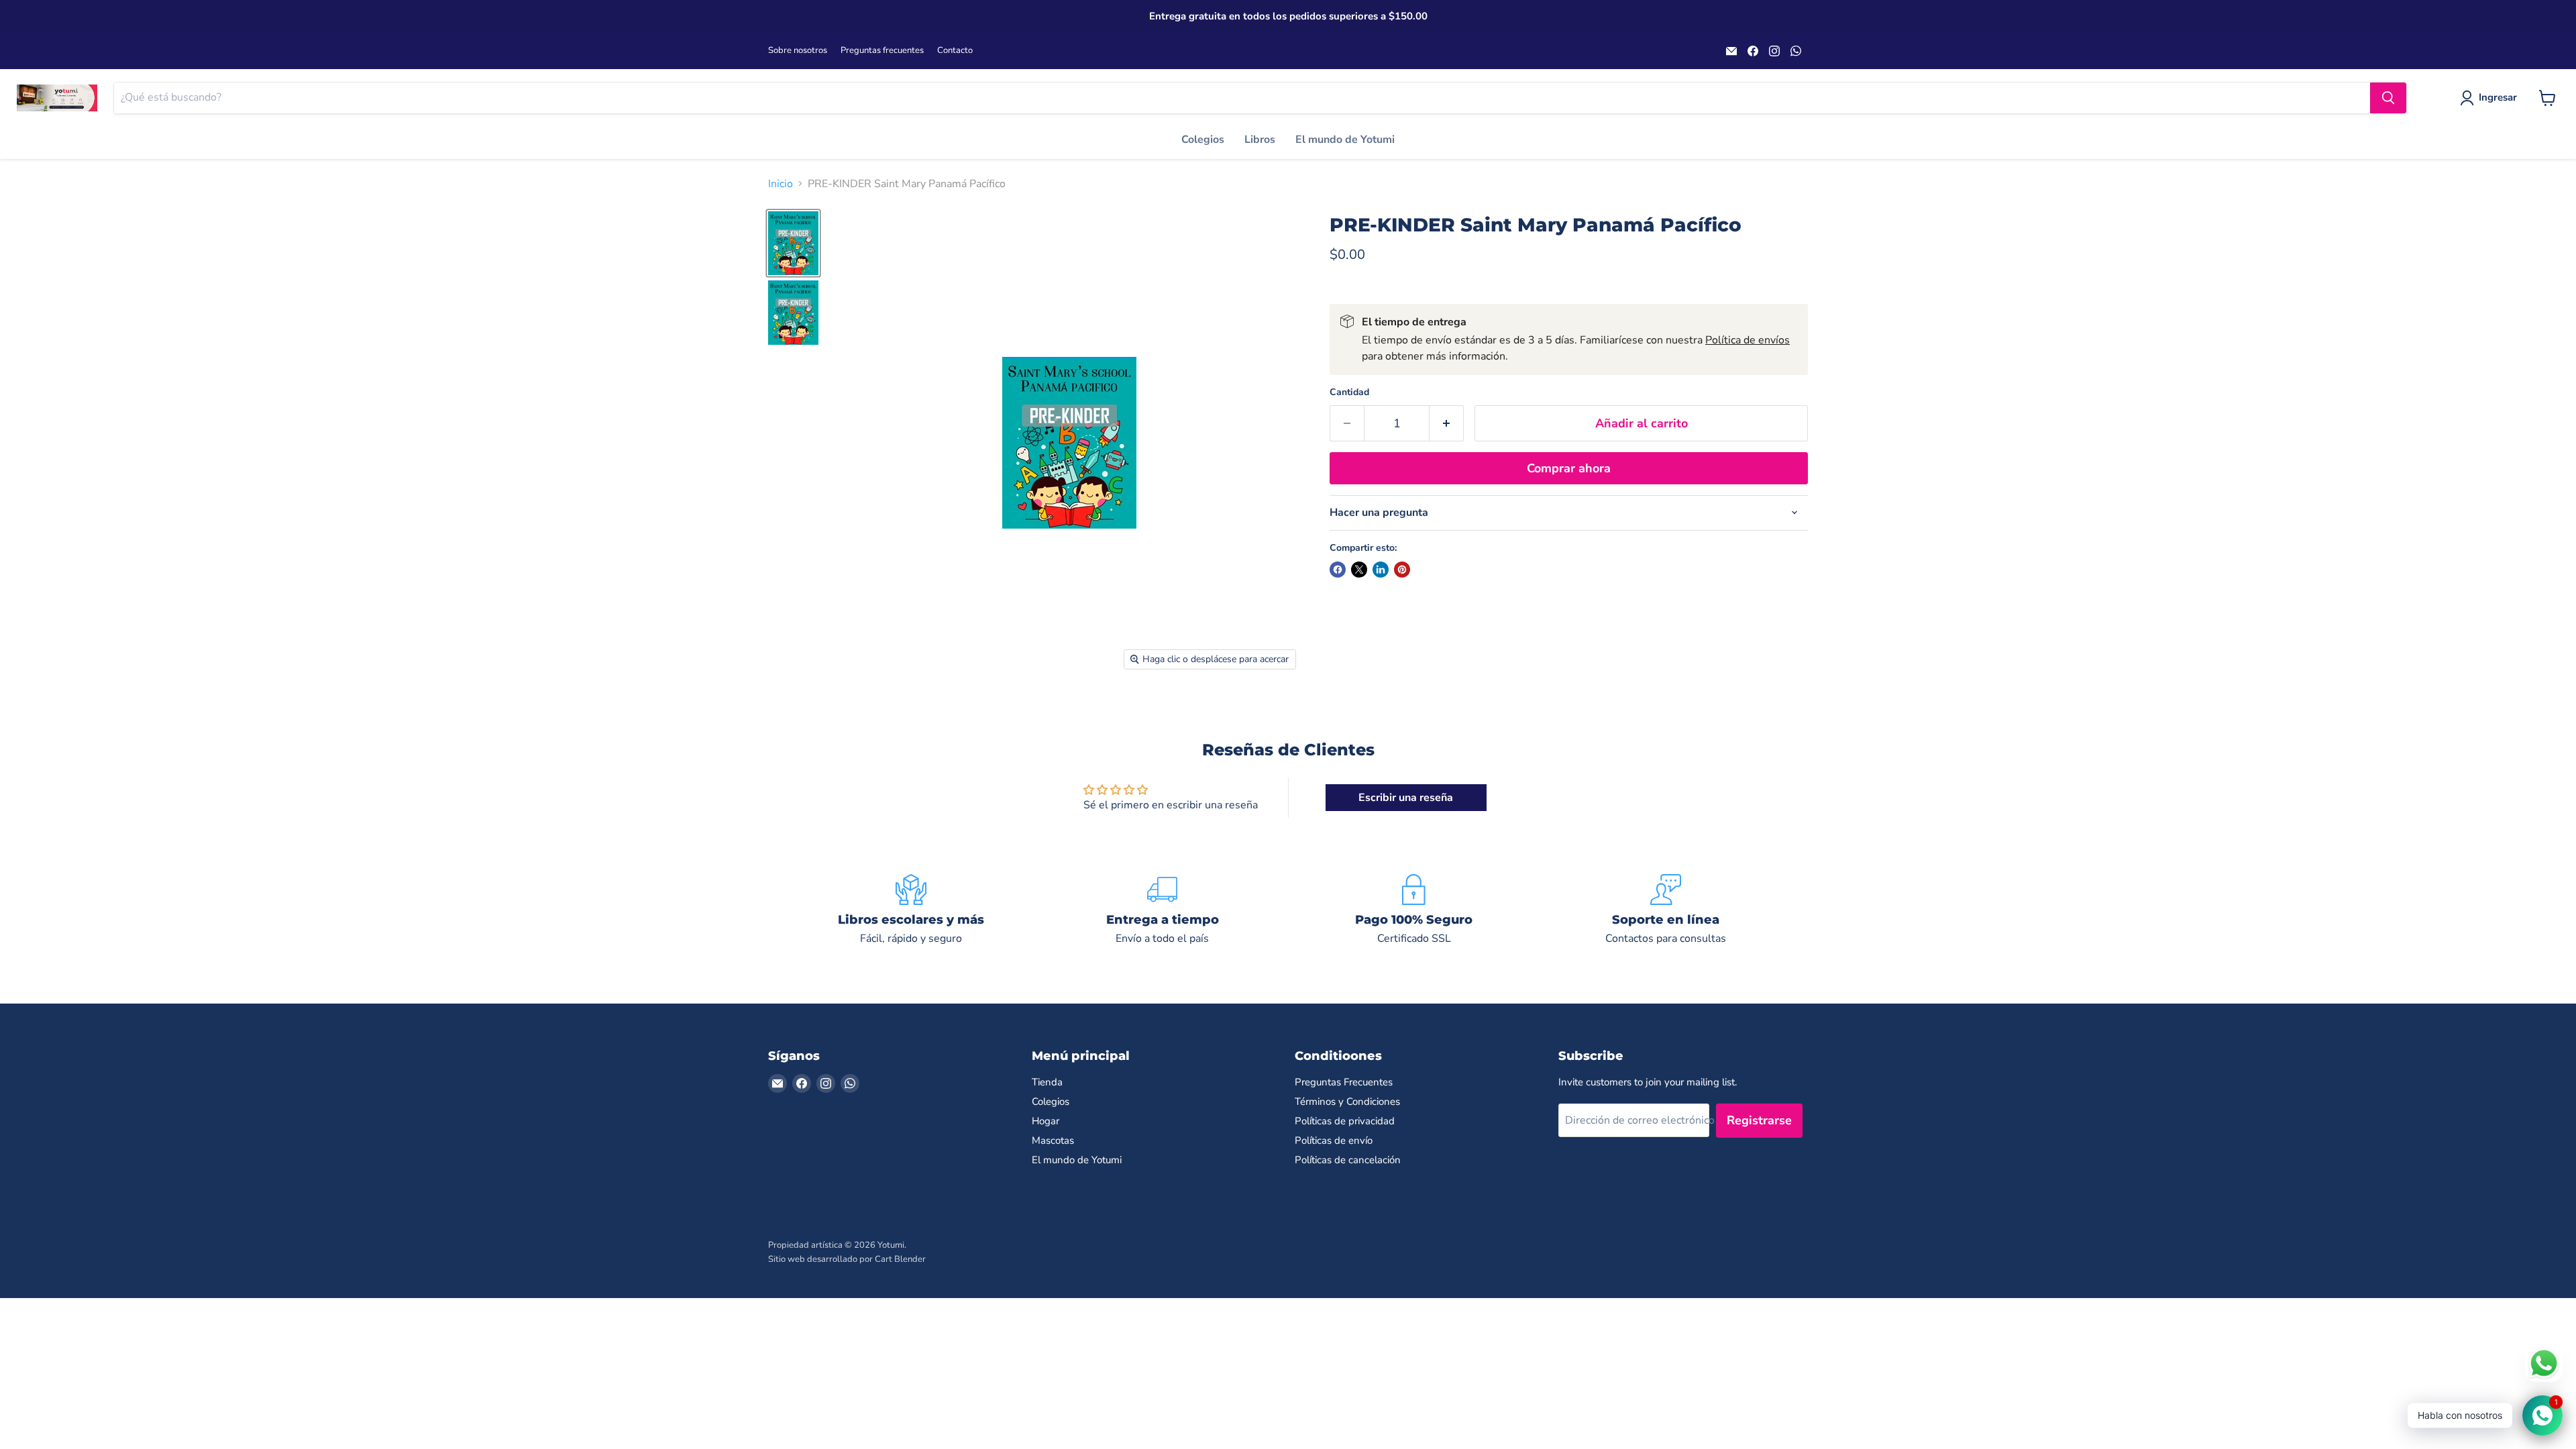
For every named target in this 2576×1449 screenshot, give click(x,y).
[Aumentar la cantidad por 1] (1447, 424)
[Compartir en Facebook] (1338, 570)
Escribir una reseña (1406, 798)
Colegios (1203, 140)
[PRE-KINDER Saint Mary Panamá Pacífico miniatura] (793, 243)
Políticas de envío (1334, 1140)
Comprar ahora (1569, 468)
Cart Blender (900, 1259)
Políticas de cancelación (1348, 1160)
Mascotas (1053, 1140)
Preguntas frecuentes (882, 51)
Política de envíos (1748, 340)
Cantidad (1349, 392)
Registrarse (1759, 1120)
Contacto (955, 51)
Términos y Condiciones (1347, 1102)
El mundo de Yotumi (1345, 140)
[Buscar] (2388, 98)
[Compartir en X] (1359, 570)
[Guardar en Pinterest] (1402, 570)
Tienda (1047, 1082)
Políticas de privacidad (1345, 1121)
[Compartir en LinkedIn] (1381, 570)
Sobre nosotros (798, 51)
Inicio (781, 184)
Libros (1260, 140)
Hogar (1045, 1121)
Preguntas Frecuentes (1344, 1082)
